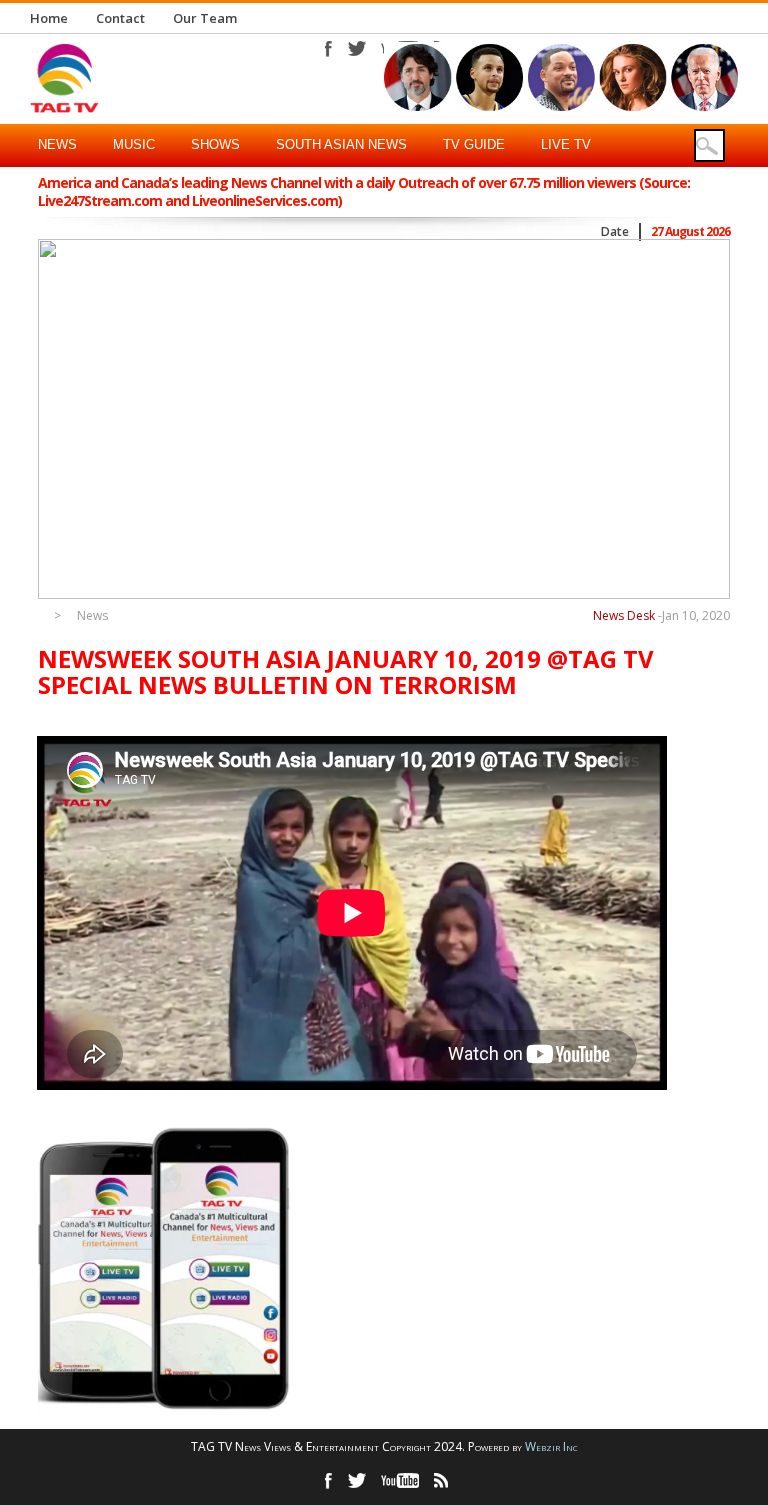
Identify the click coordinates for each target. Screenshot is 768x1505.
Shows (215, 144)
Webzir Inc (551, 1446)
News (57, 144)
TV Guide (474, 144)
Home (49, 18)
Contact (120, 18)
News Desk (624, 615)
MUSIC (134, 144)
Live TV (566, 144)
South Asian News (341, 144)
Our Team (205, 18)
